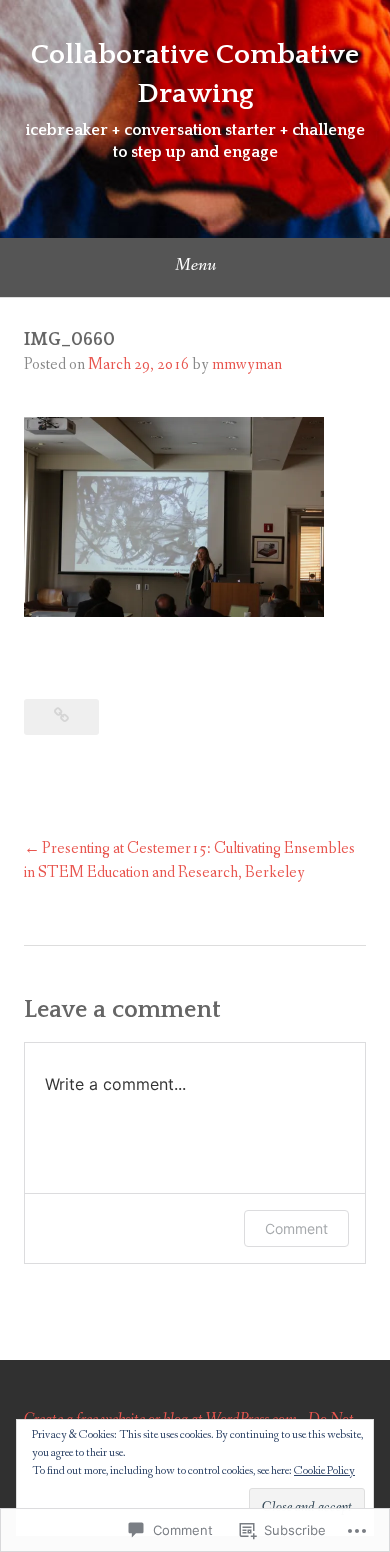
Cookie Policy (324, 1471)
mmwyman (247, 364)
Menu (195, 265)
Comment (296, 1228)
